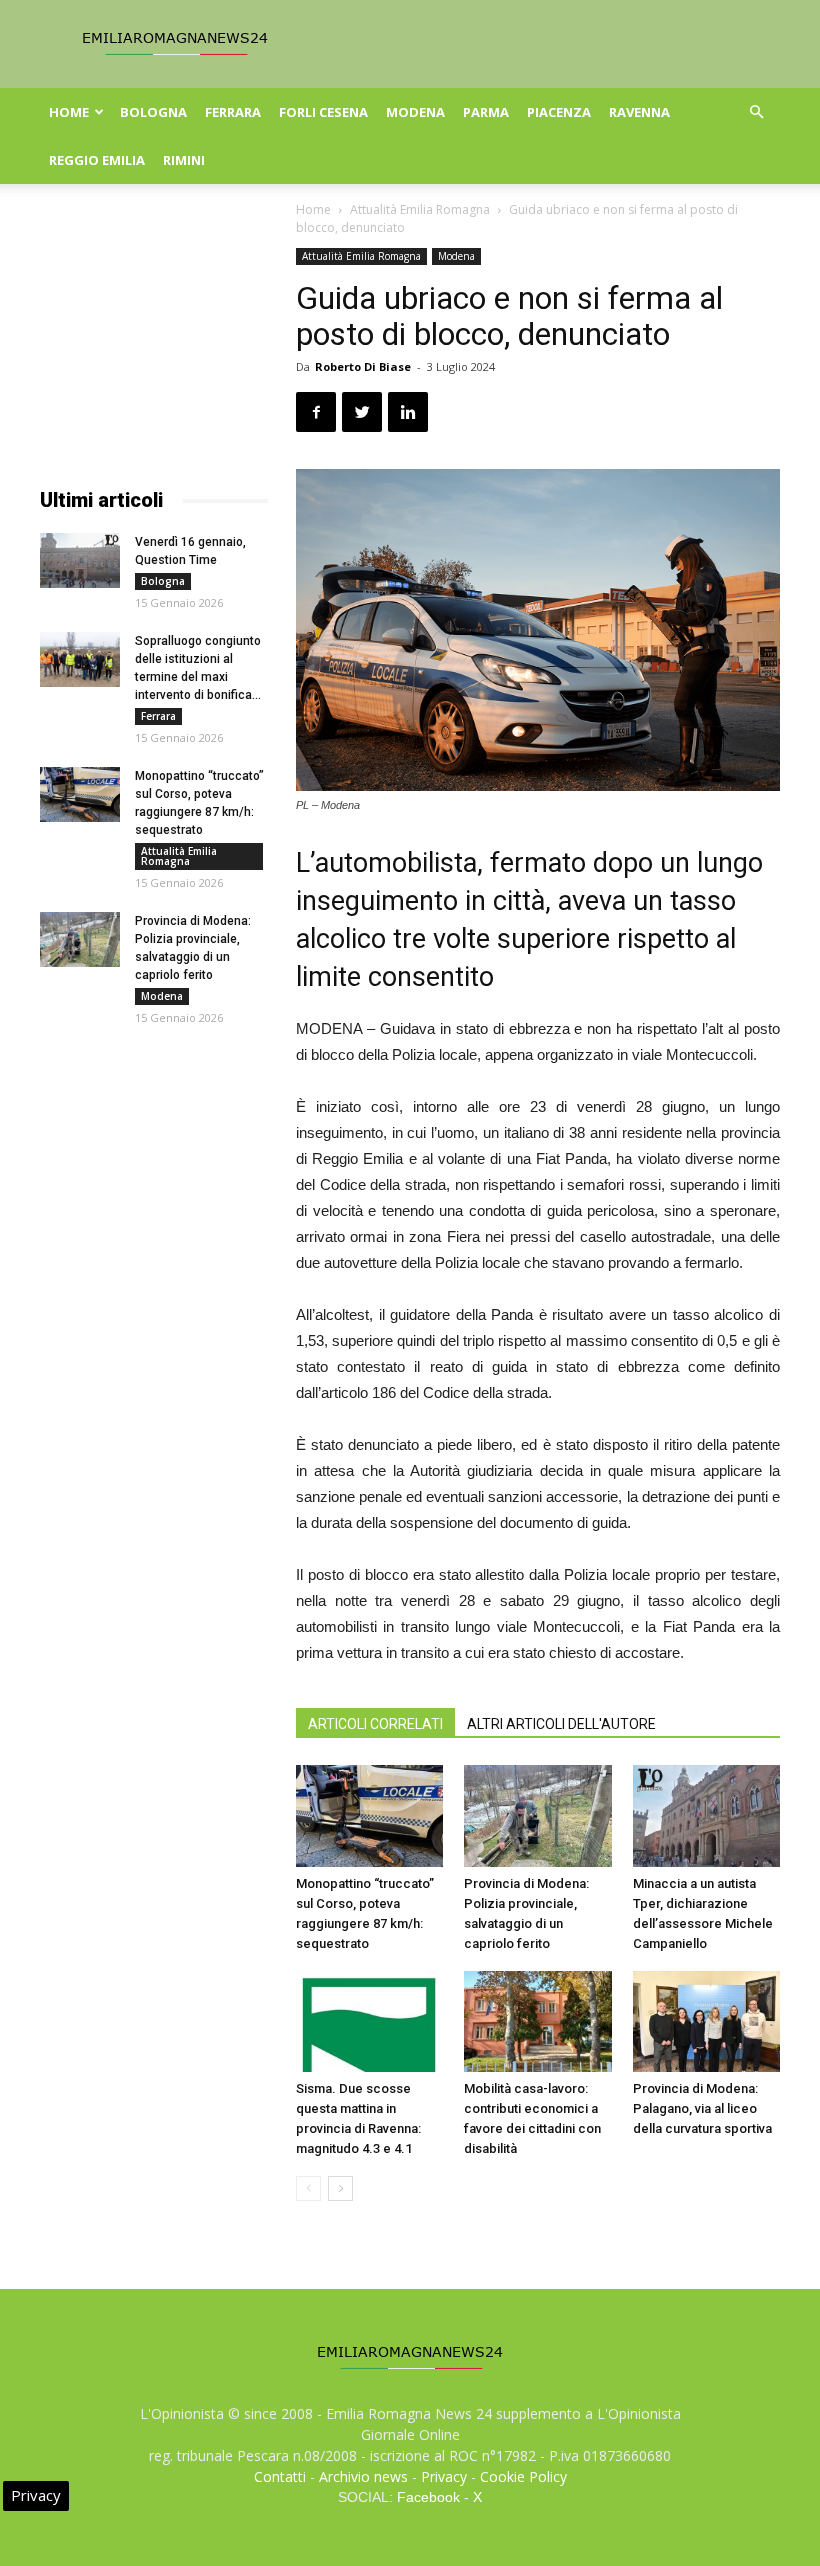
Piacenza (559, 112)
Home (69, 112)
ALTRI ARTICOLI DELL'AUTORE (561, 1724)
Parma (486, 112)
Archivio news (363, 2476)
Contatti (280, 2476)
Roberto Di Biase (363, 366)
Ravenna (639, 112)
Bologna (153, 112)
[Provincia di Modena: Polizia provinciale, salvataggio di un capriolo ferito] (537, 1815)
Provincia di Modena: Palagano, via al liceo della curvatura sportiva (702, 2108)
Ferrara (233, 112)
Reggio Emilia (97, 160)
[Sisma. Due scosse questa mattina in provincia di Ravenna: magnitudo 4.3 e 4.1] (369, 2021)
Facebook (428, 2497)
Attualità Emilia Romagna (420, 209)
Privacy (444, 2476)
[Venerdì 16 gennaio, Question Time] (80, 560)
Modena (415, 112)
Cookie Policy (523, 2476)
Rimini (184, 160)
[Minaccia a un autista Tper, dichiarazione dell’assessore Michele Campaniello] (706, 1815)
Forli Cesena (323, 112)
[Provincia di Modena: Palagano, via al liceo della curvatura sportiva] (706, 2021)
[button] (756, 112)
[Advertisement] (154, 348)
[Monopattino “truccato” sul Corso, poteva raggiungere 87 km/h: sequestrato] (369, 1815)
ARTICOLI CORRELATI (375, 1724)
